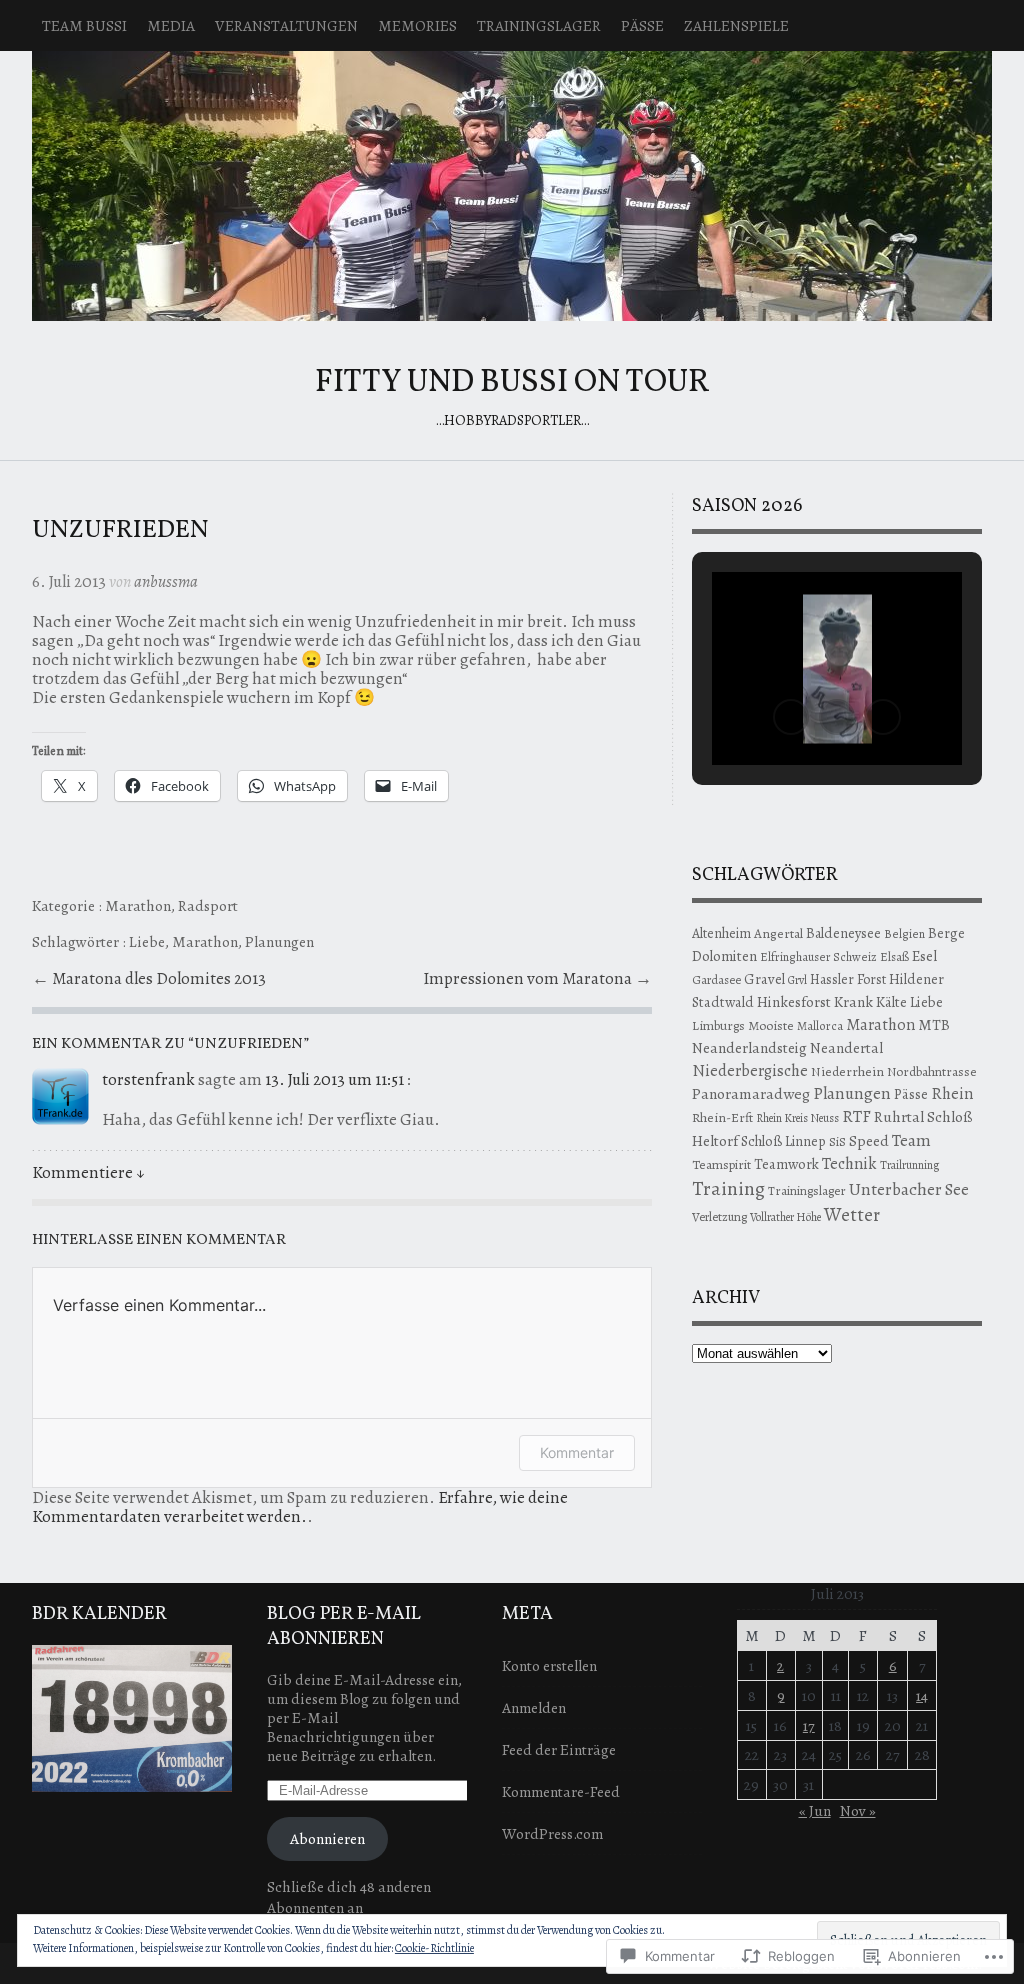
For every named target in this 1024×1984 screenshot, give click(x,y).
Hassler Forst (848, 979)
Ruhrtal (899, 1116)
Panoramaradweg (751, 1093)
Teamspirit (721, 1165)
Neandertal (846, 1048)
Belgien (904, 933)
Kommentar (577, 1452)
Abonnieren (327, 1838)
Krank (853, 1002)
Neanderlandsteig (749, 1047)
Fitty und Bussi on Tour (512, 186)
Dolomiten (724, 956)
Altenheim (721, 933)
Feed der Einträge (559, 1749)
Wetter (852, 1215)
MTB (934, 1024)
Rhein (952, 1093)
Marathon (138, 905)
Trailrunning (909, 1165)
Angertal (778, 933)
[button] (791, 717)
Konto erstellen (549, 1665)
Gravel (764, 979)
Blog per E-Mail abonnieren (344, 1627)
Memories (417, 25)
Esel (924, 956)
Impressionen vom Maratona (529, 978)
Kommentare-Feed (561, 1791)
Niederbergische (750, 1070)
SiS (837, 1141)
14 (922, 1695)
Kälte (891, 1002)
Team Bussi (84, 25)
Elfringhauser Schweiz (818, 956)
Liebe (147, 941)
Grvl (797, 980)
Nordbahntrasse (932, 1072)
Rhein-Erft (722, 1117)
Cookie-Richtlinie (434, 1948)
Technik (849, 1163)
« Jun (815, 1810)
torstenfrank (148, 1079)
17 (809, 1725)
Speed (869, 1140)
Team (911, 1140)
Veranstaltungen (286, 25)
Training (728, 1188)
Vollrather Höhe (785, 1217)
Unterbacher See (909, 1189)
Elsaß (894, 956)
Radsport (208, 905)
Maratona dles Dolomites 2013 (159, 978)
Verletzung (719, 1216)
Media (171, 25)
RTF (856, 1116)
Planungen (279, 941)
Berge (946, 933)
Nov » (858, 1810)
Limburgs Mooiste (743, 1025)
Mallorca (820, 1025)
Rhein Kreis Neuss (797, 1118)
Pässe (642, 25)
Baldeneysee (843, 933)
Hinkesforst (794, 1002)
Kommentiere (88, 1172)
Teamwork (786, 1164)
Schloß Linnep (783, 1141)
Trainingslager (539, 25)
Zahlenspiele (736, 25)
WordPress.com (552, 1833)
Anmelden (534, 1707)
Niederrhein (847, 1071)
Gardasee (716, 979)
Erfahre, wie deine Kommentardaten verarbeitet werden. (300, 1507)
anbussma (166, 581)
